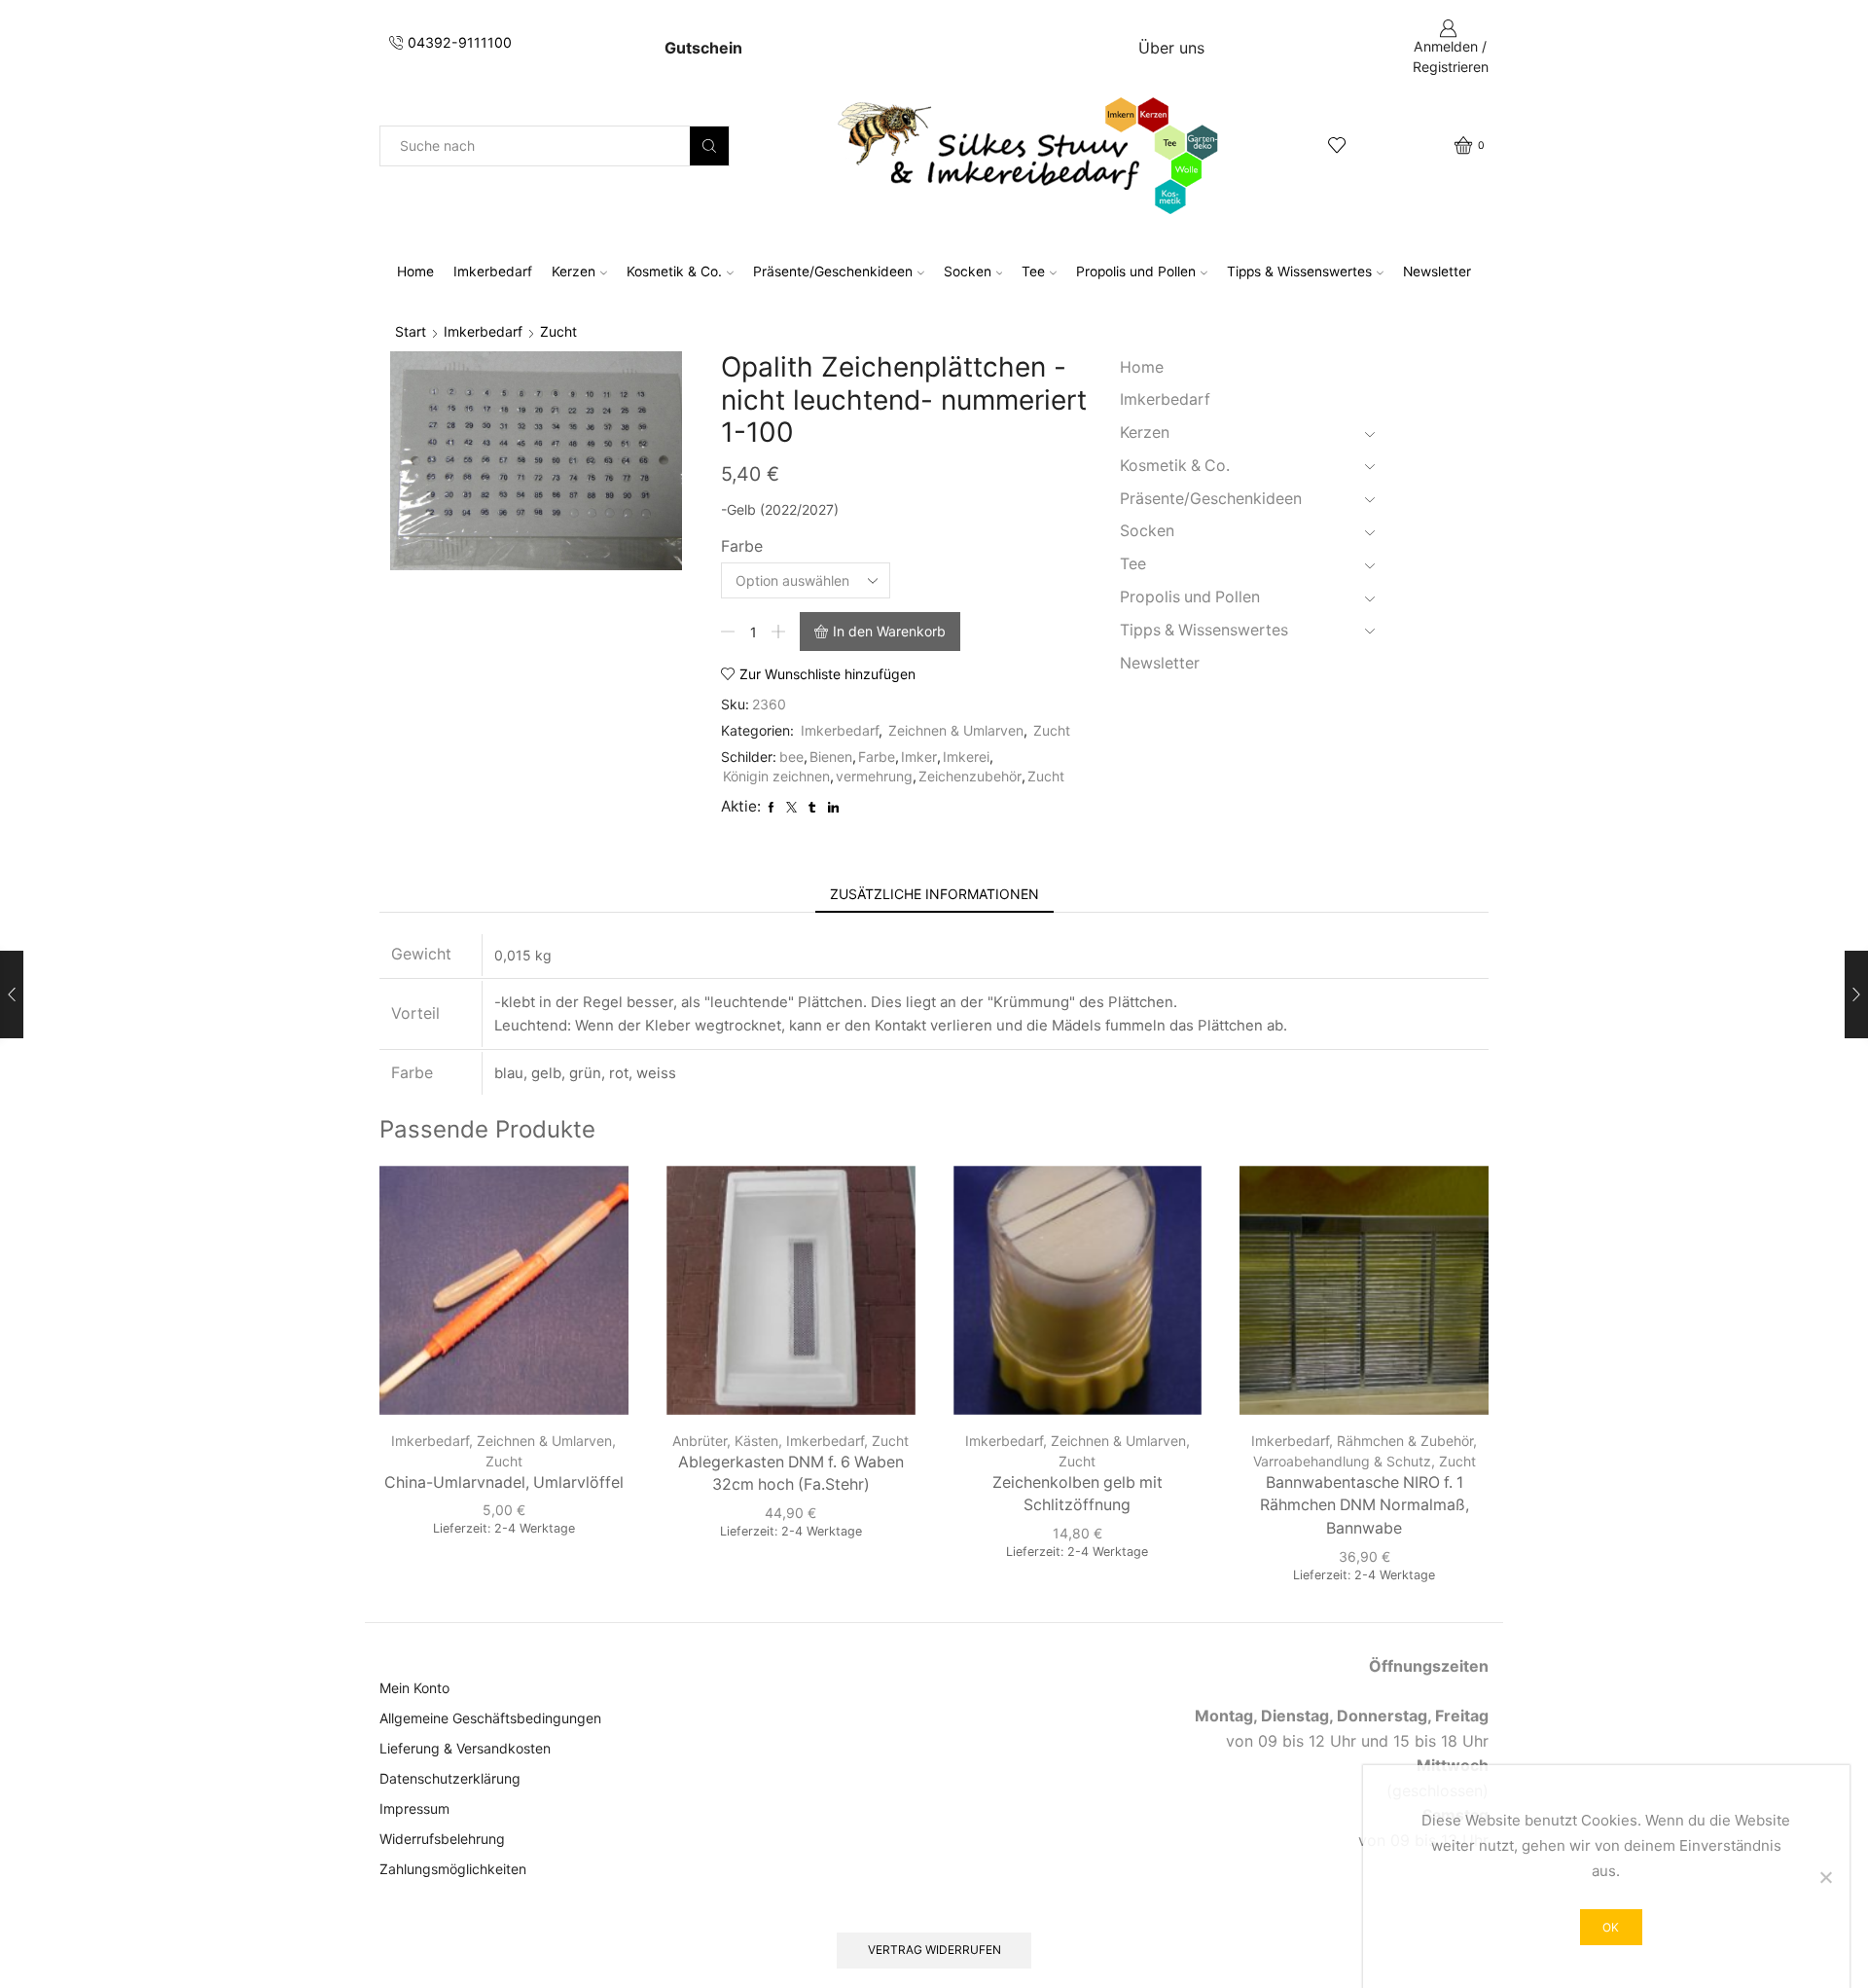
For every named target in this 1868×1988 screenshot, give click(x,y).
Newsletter (1437, 271)
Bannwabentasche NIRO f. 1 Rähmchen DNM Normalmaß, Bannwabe (1365, 1506)
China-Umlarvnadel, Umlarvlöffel (504, 1482)
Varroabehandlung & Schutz (1342, 1461)
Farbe (742, 546)
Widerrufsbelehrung (442, 1839)
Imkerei (966, 757)
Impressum (414, 1808)
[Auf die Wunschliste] (596, 1207)
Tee (1033, 271)
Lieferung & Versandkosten (465, 1748)
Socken (968, 271)
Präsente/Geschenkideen (833, 271)
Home (415, 271)
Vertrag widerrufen (934, 1950)
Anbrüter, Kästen (725, 1441)
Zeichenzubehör (970, 776)
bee (791, 757)
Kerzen (574, 271)
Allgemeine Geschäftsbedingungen (490, 1718)
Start (411, 331)
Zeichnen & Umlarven (956, 730)
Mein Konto (414, 1688)
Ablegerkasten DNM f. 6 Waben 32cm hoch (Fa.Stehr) (791, 1474)
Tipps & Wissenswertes (1299, 271)
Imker (919, 757)
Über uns (1171, 48)
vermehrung (874, 776)
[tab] (934, 894)
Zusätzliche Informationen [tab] (934, 894)
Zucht (558, 331)
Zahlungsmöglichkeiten (453, 1869)
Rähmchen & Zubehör (1405, 1441)
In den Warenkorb (889, 631)
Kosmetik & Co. (674, 271)
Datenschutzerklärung (450, 1778)
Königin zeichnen (776, 776)
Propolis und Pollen (1136, 271)
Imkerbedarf (493, 271)
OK (1611, 1927)
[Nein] (1825, 1877)
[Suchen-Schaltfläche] (709, 146)
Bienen (831, 757)
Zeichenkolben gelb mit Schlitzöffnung (1078, 1494)
